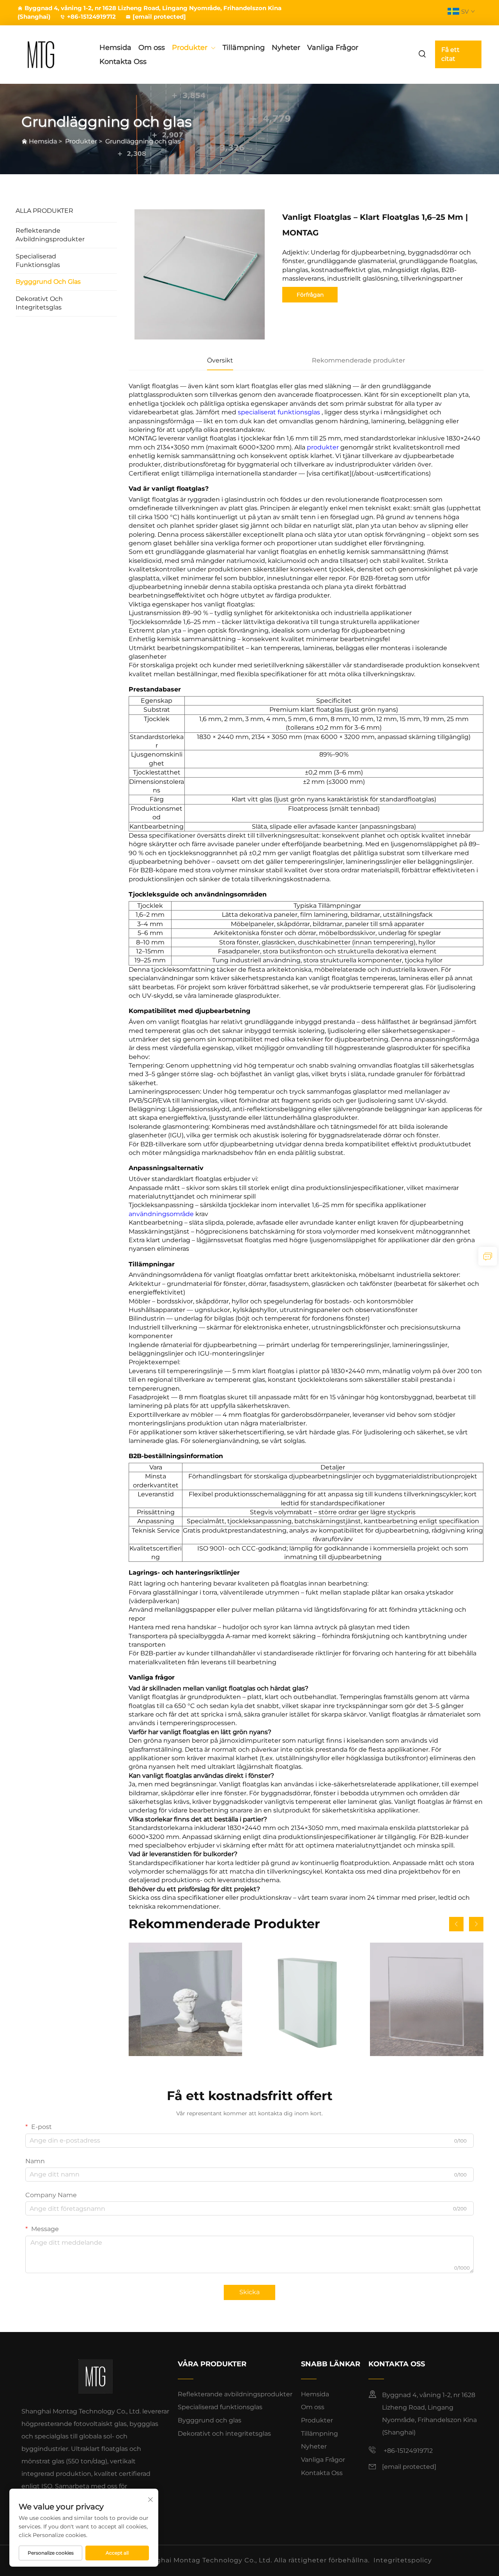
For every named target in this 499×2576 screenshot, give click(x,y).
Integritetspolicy (403, 2560)
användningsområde (162, 1214)
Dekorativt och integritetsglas (39, 303)
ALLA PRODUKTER (44, 211)
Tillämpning (244, 48)
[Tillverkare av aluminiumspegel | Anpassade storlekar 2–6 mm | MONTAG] (185, 1999)
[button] (456, 1924)
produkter (324, 447)
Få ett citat (450, 54)
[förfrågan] (488, 1256)
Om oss (152, 48)
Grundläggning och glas (143, 141)
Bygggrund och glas (48, 282)
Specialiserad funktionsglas (38, 261)
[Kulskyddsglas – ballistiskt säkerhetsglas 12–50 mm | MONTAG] (306, 1999)
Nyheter (286, 48)
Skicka (249, 2292)
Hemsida (115, 48)
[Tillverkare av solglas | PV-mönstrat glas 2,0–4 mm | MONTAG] (427, 1999)
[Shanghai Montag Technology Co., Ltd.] (51, 54)
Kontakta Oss (123, 62)
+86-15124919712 (91, 17)
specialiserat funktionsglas (280, 412)
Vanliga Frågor (333, 48)
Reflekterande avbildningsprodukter (50, 235)
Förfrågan (310, 295)
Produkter (190, 48)
